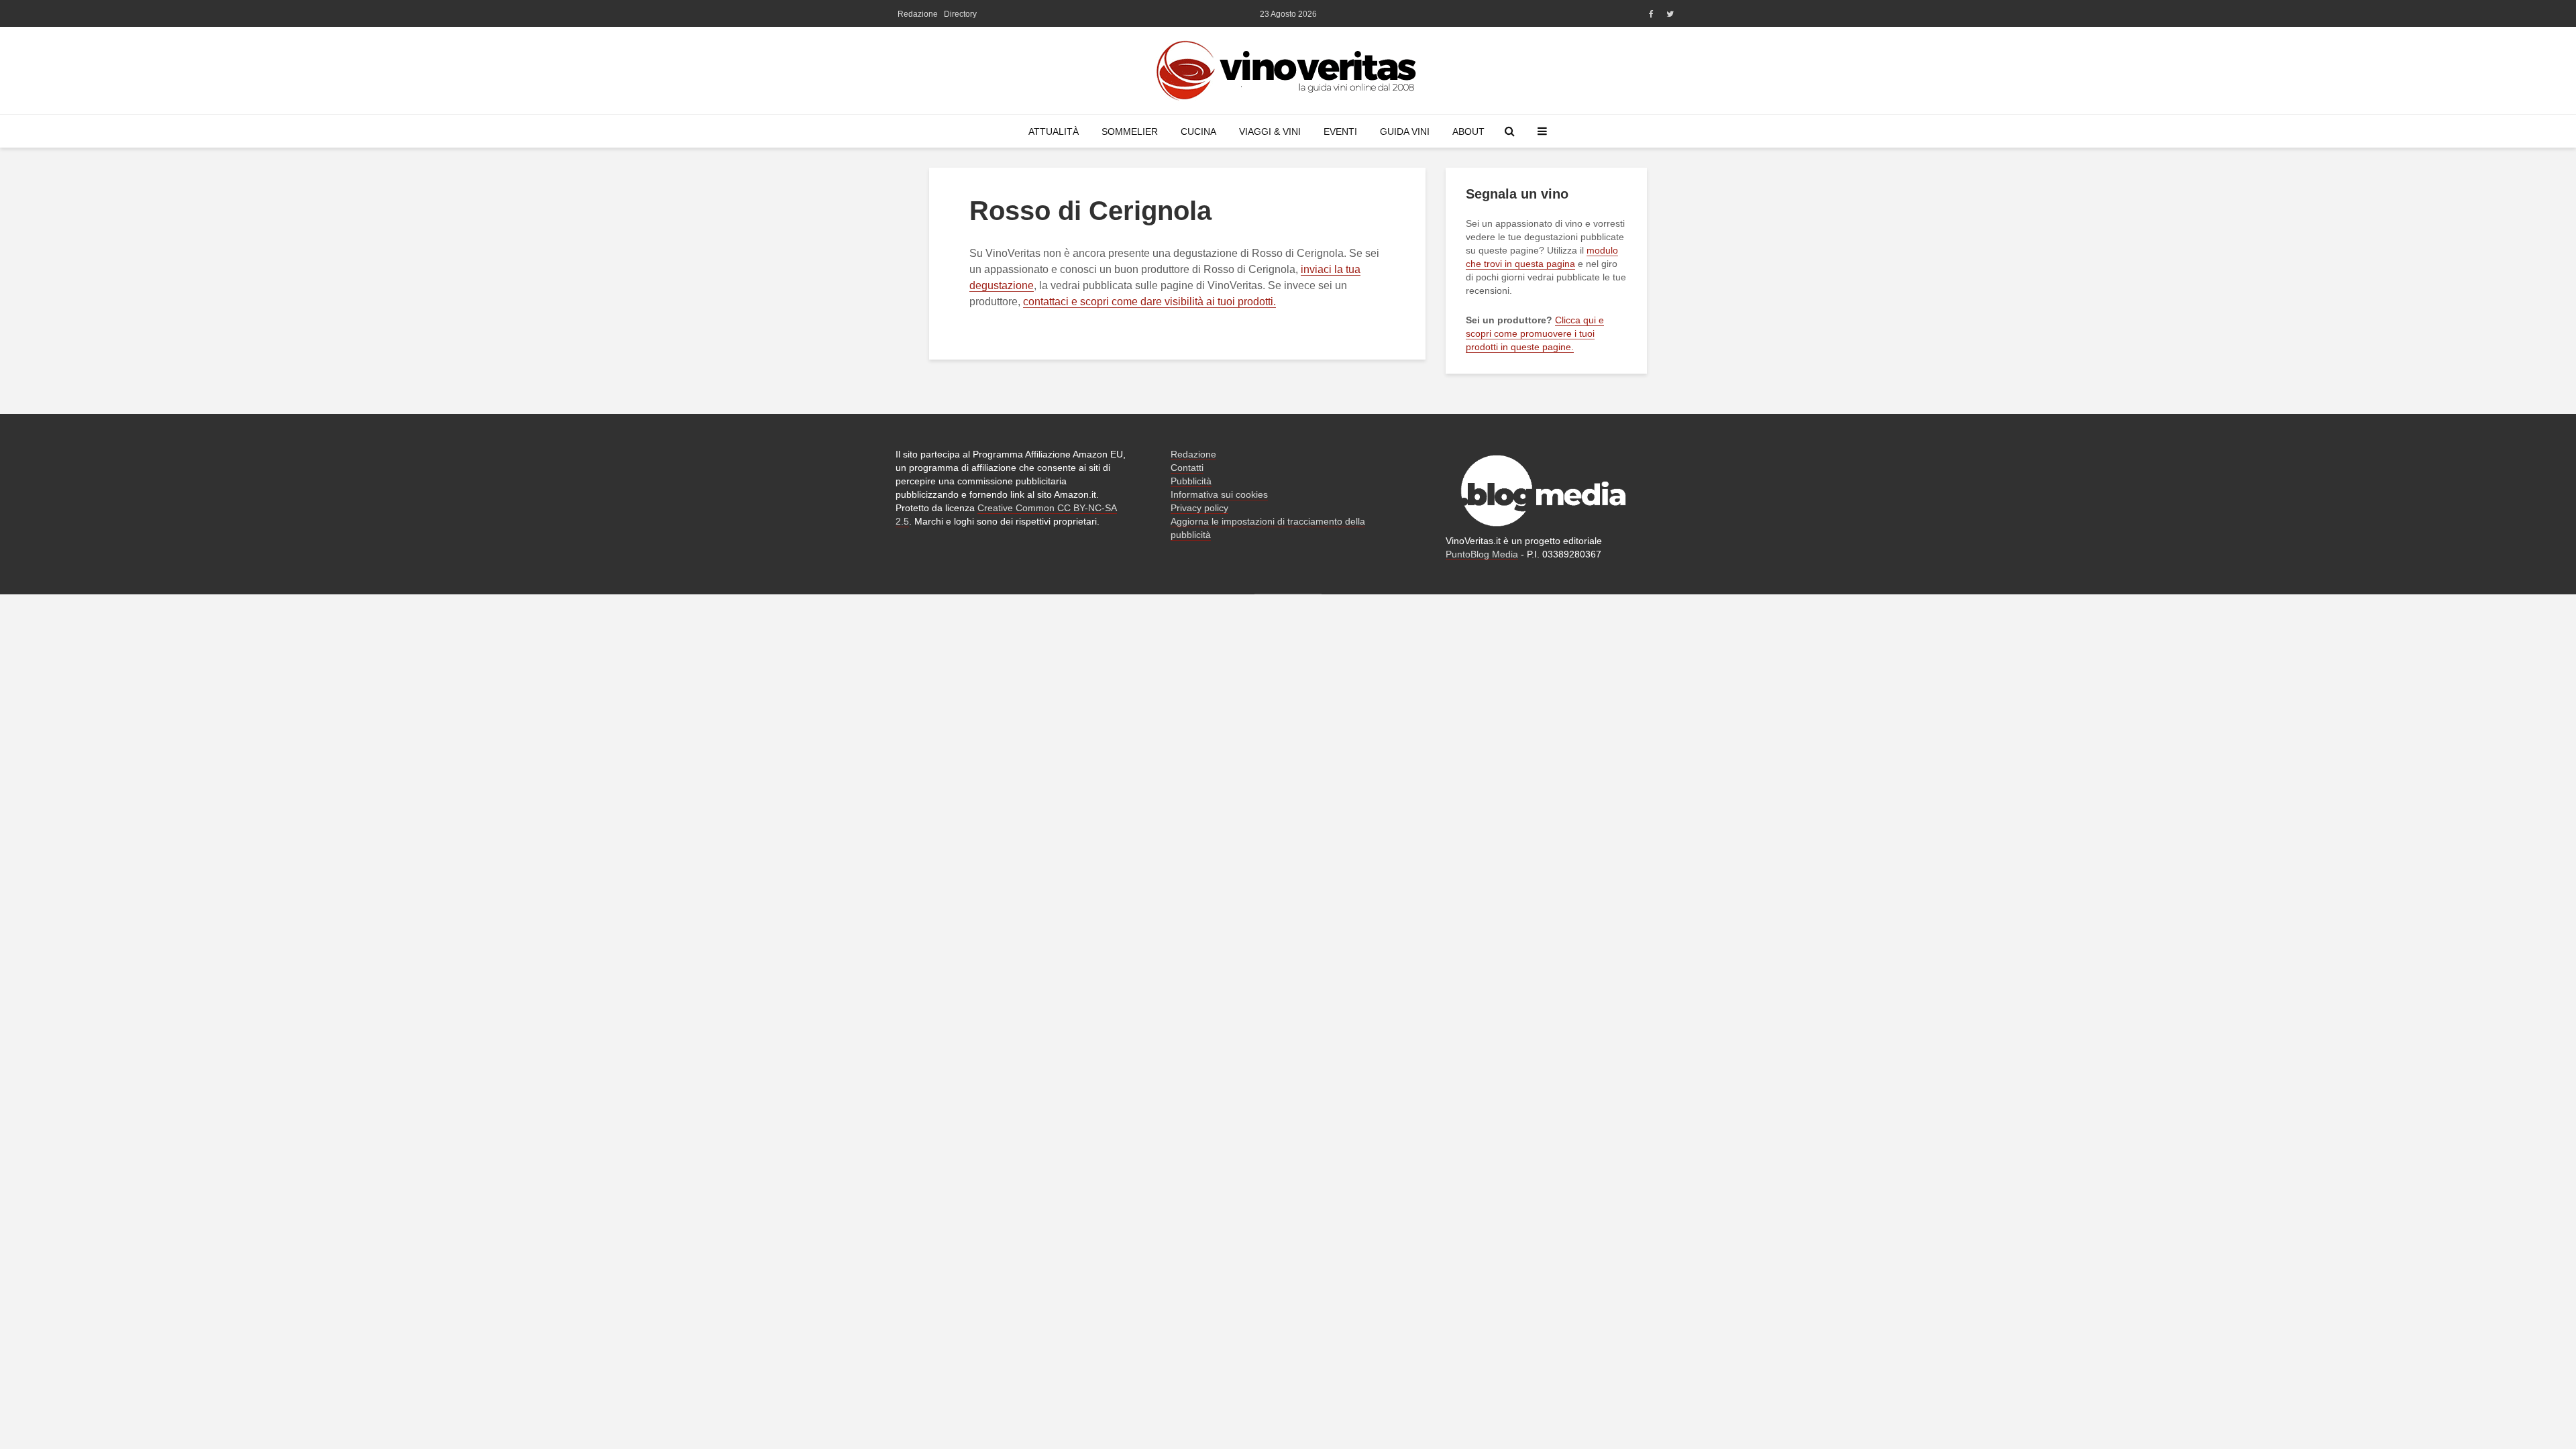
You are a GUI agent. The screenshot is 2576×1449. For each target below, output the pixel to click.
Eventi (1340, 131)
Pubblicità (1191, 481)
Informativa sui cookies (1219, 494)
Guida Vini (1405, 131)
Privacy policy (1199, 508)
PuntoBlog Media (1482, 554)
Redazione (918, 14)
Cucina (1198, 131)
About (1468, 131)
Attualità (1054, 131)
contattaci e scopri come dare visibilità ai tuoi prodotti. (1149, 302)
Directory (960, 14)
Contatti (1187, 468)
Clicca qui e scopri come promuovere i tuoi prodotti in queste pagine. (1535, 333)
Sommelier (1130, 131)
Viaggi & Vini (1270, 131)
